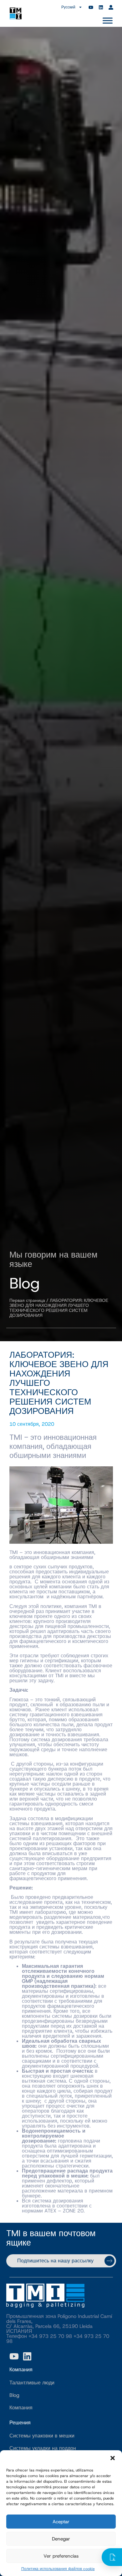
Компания (21, 2408)
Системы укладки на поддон (43, 2448)
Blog (14, 2395)
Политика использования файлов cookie (58, 2569)
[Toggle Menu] (108, 20)
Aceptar (61, 2522)
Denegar (61, 2539)
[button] (113, 2458)
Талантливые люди (32, 2383)
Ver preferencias (61, 2556)
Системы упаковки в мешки (42, 2436)
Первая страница (27, 1300)
